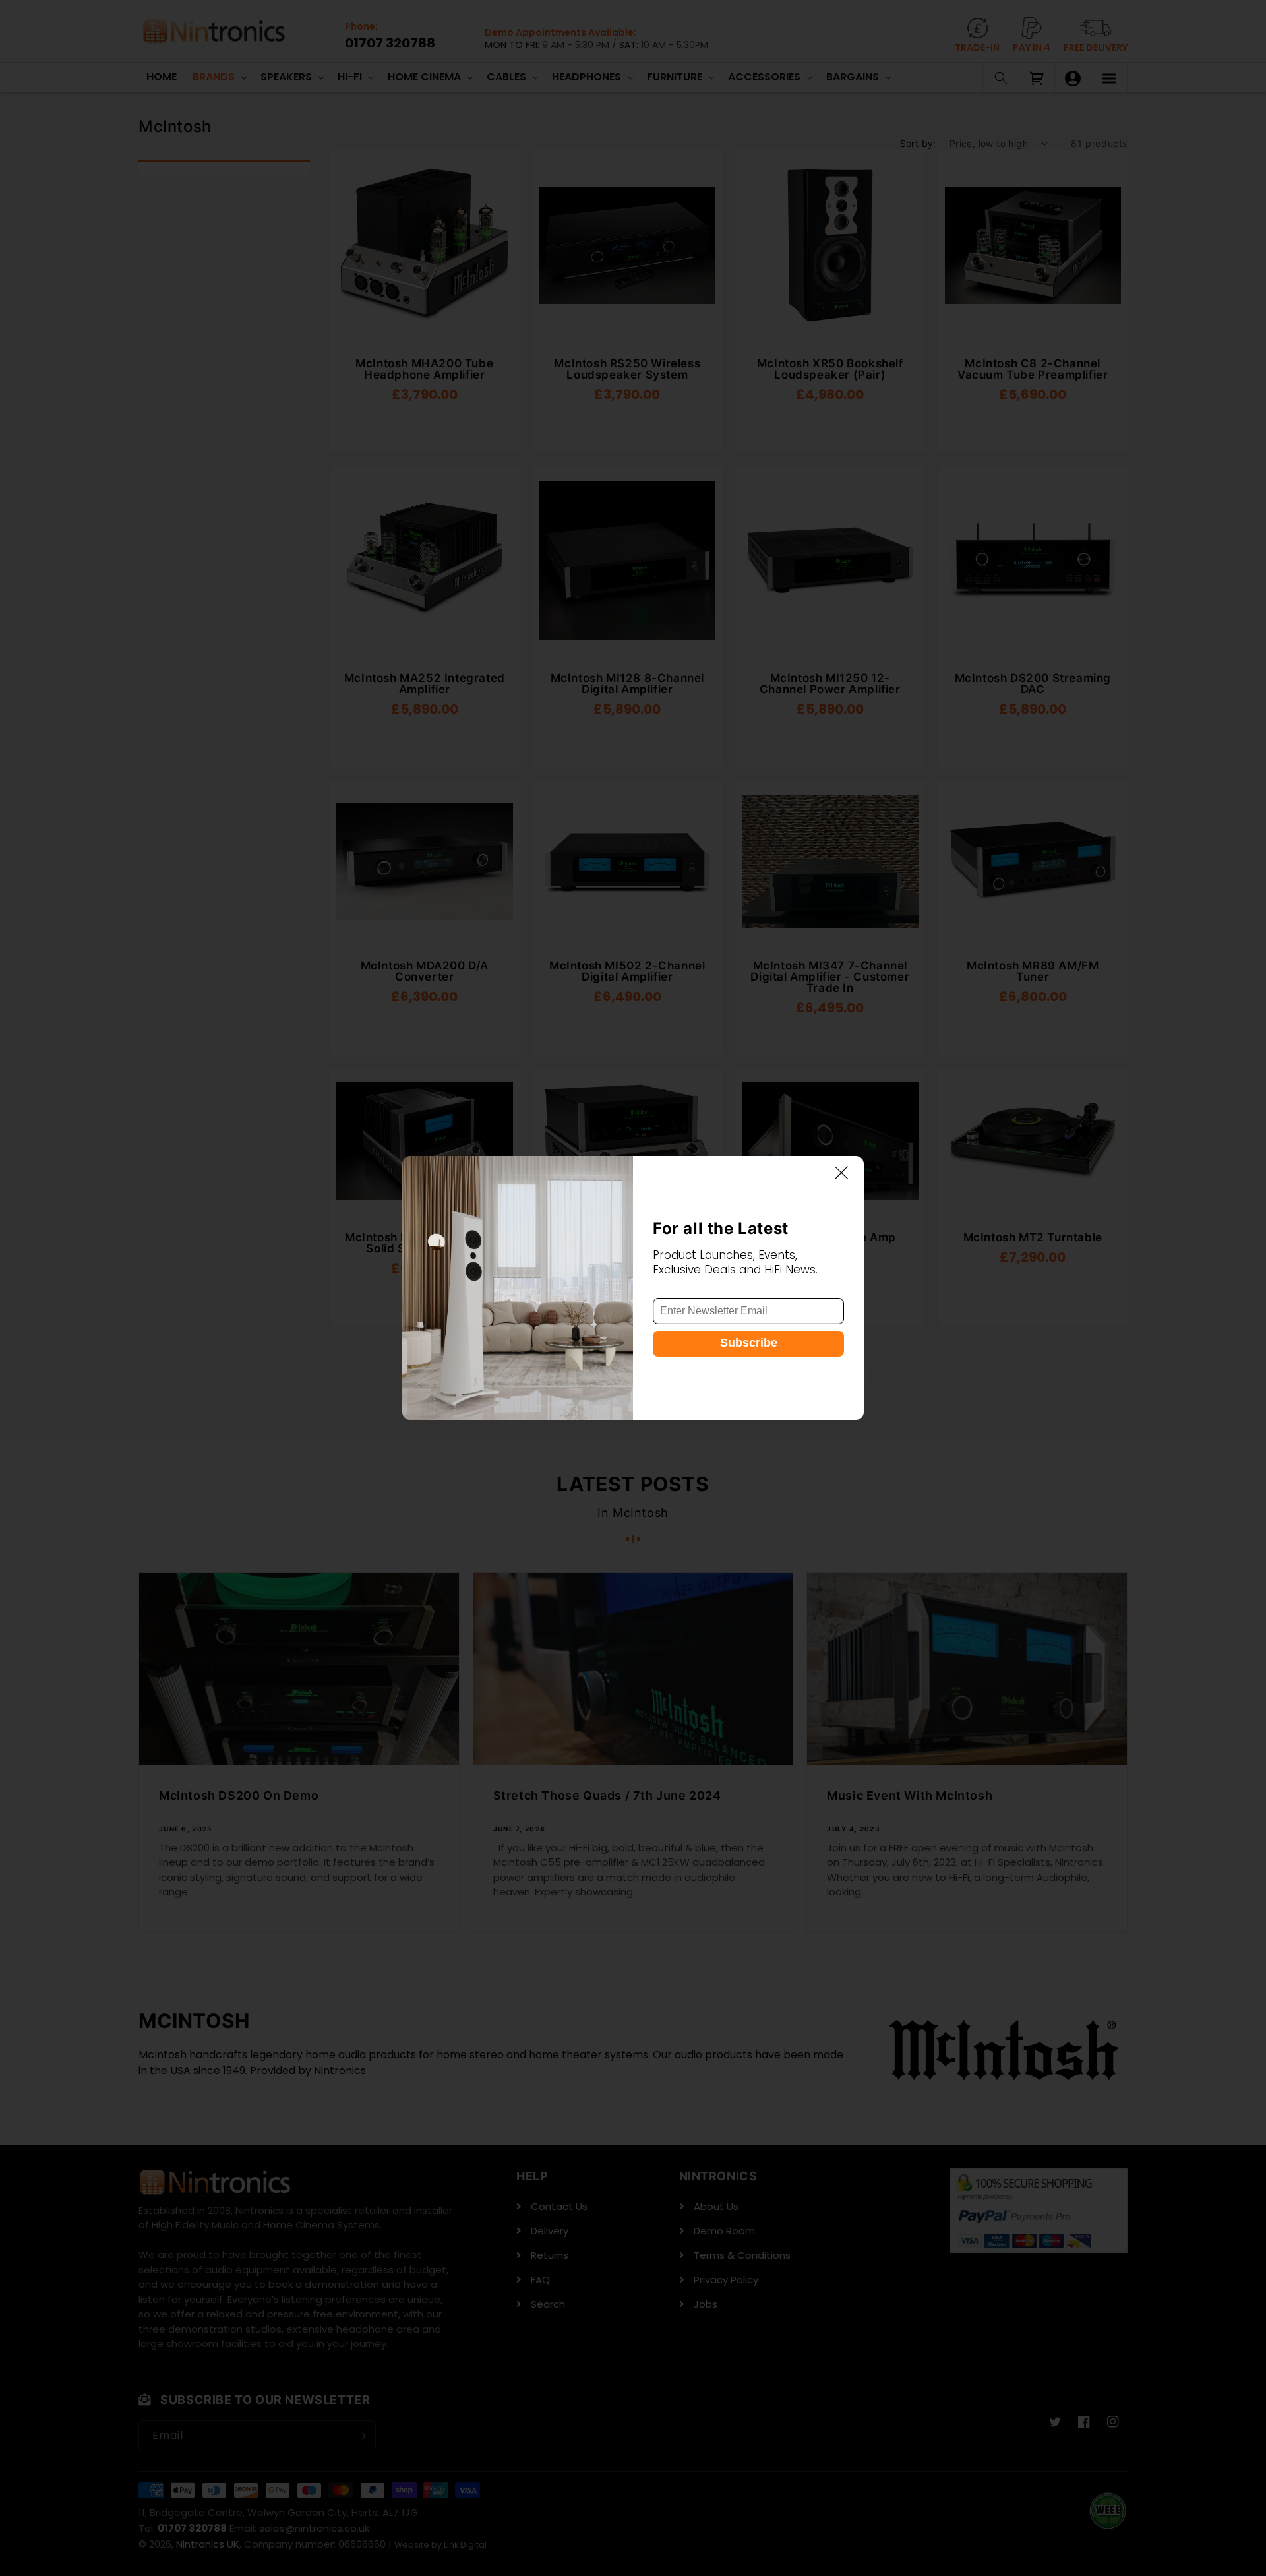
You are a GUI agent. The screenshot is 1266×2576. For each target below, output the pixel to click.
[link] (518, 1288)
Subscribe (749, 1343)
